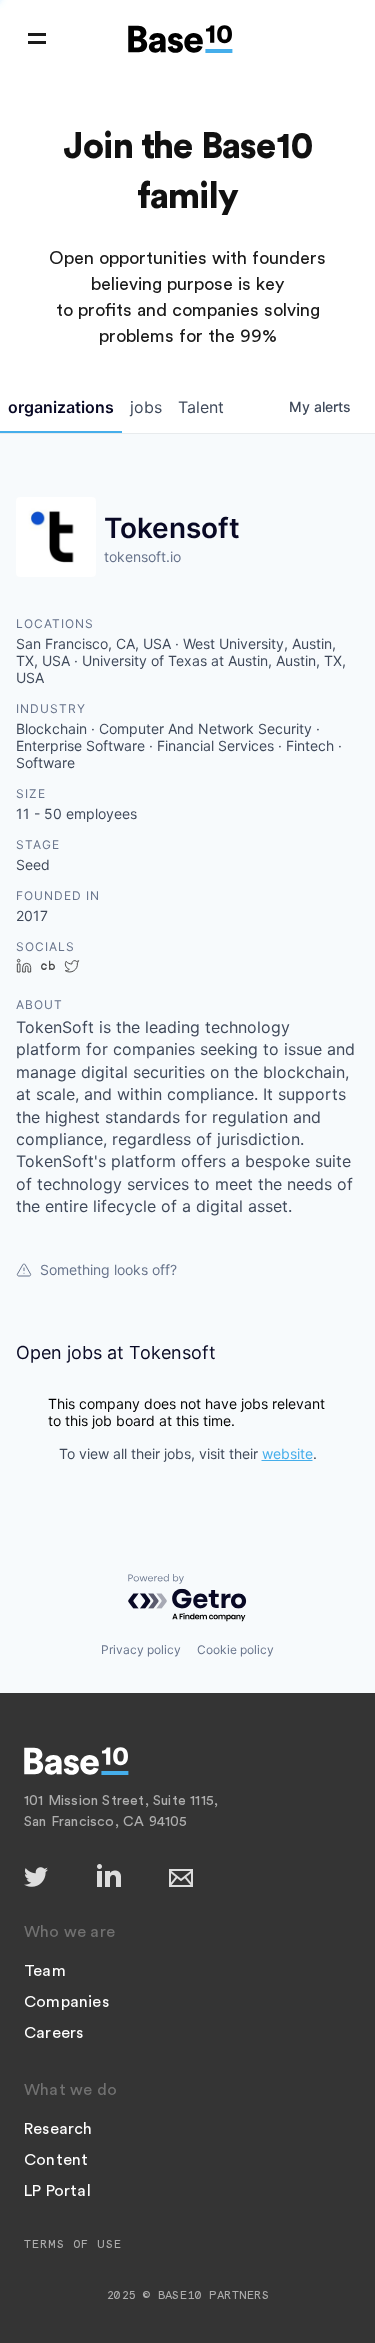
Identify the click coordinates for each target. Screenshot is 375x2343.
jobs (146, 407)
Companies (66, 2002)
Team (45, 1971)
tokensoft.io (142, 556)
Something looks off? (108, 1269)
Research (58, 2129)
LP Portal (57, 2191)
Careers (53, 2033)
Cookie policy (235, 1649)
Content (56, 2160)
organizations (61, 407)
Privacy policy (141, 1649)
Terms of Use (73, 2244)
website (287, 1453)
